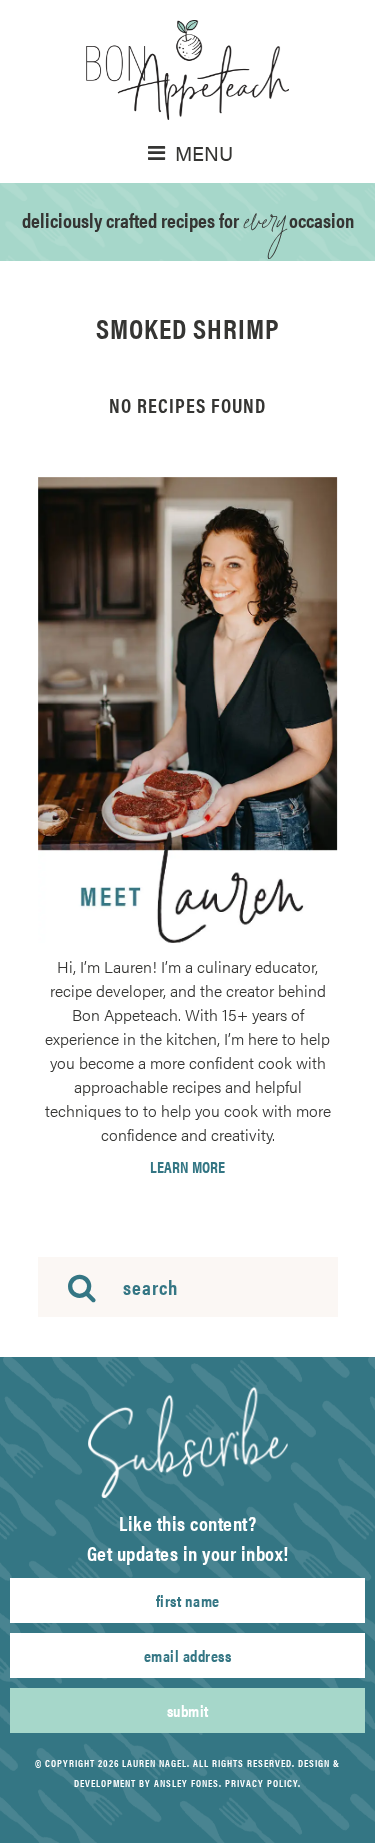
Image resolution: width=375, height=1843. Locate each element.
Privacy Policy (261, 1783)
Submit (188, 1710)
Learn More (187, 1167)
